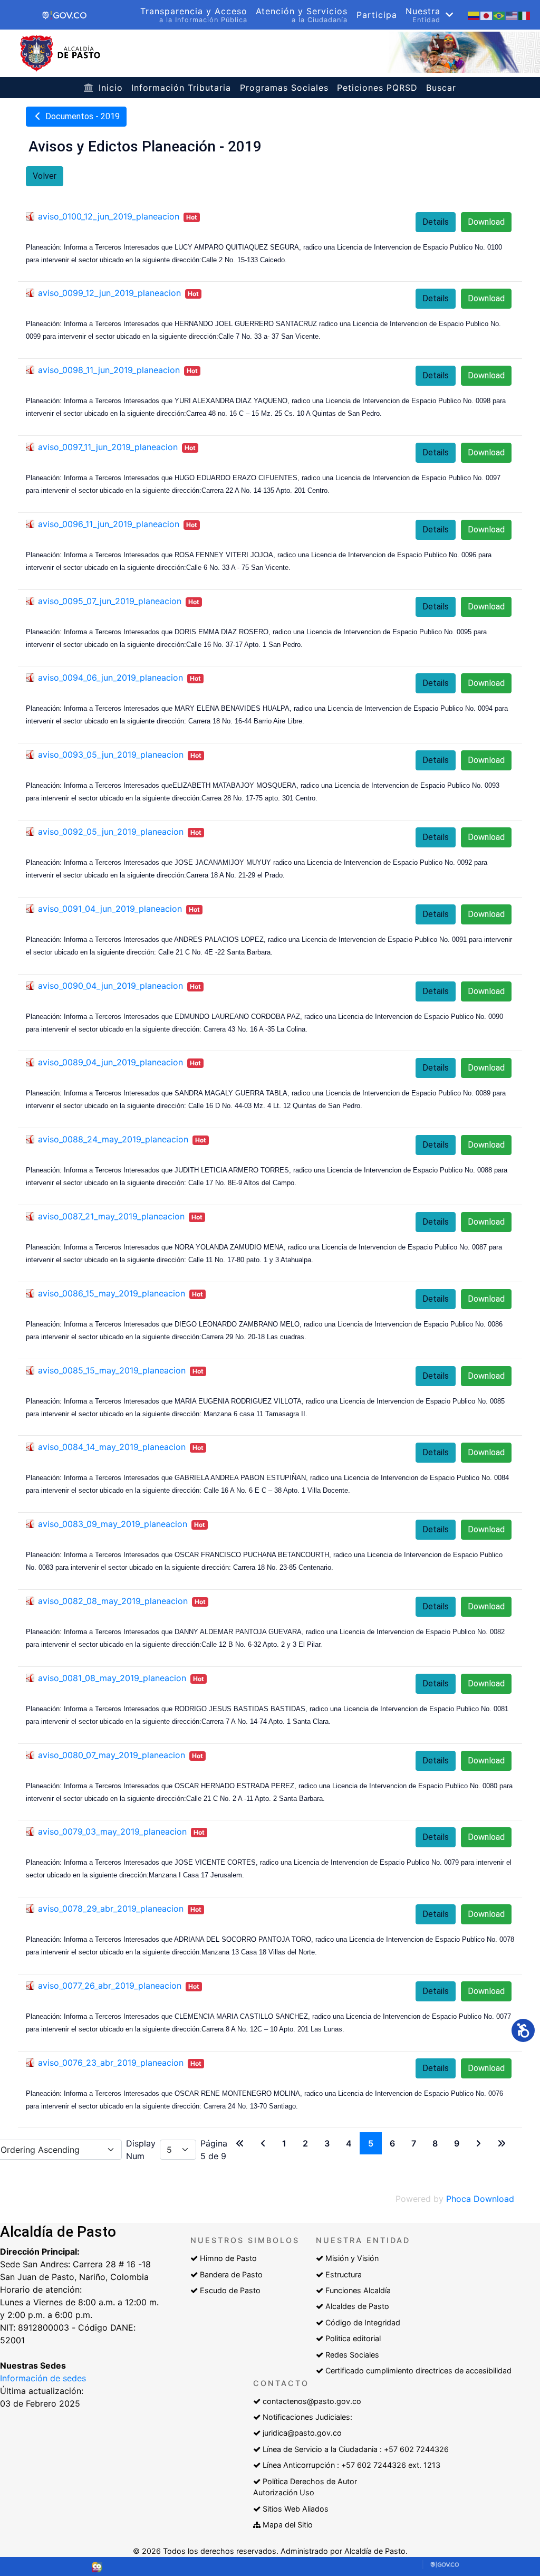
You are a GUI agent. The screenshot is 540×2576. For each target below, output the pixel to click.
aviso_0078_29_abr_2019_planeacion (111, 1909)
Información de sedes (43, 2378)
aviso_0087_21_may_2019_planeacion (111, 1216)
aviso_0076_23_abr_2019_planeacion (111, 2063)
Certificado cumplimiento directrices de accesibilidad (418, 2370)
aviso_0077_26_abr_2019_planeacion (110, 1986)
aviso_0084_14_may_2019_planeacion (112, 1447)
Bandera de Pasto (231, 2274)
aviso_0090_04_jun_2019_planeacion (110, 986)
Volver (45, 176)
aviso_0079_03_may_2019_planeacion (112, 1831)
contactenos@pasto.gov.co (312, 2401)
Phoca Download (480, 2199)
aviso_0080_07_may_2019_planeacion (112, 1755)
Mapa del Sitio (288, 2525)
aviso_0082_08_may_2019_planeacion (113, 1601)
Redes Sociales (352, 2355)
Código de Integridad (363, 2322)
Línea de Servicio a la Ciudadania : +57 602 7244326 (356, 2449)
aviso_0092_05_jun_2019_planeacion (111, 832)
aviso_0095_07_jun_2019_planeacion (110, 601)
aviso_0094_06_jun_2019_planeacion (110, 678)
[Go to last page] (502, 2143)
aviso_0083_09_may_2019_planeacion (113, 1524)
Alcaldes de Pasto (357, 2306)
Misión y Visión (352, 2258)
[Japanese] (487, 15)
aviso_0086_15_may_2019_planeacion (112, 1293)
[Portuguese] (499, 15)
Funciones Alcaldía (358, 2290)
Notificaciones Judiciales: (307, 2417)
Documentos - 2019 (81, 116)
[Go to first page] (240, 2143)
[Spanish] (474, 15)
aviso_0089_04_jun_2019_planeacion (110, 1062)
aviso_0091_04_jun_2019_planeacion (110, 909)
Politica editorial (353, 2338)
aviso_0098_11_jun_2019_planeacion (109, 370)
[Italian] (525, 15)
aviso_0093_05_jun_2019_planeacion (111, 755)
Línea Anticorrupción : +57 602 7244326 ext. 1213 (351, 2465)
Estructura (344, 2274)
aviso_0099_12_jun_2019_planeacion (109, 293)
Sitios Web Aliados (296, 2509)
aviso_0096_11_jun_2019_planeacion (109, 524)
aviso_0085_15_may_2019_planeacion (112, 1370)
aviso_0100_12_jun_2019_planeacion (109, 216)
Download (486, 222)
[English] (512, 15)
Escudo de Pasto (230, 2290)
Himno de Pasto (228, 2258)
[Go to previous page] (263, 2143)
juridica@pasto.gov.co (302, 2433)
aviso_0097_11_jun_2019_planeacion (108, 447)
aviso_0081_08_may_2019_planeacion (112, 1678)
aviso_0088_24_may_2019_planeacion (113, 1139)
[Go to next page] (478, 2143)
